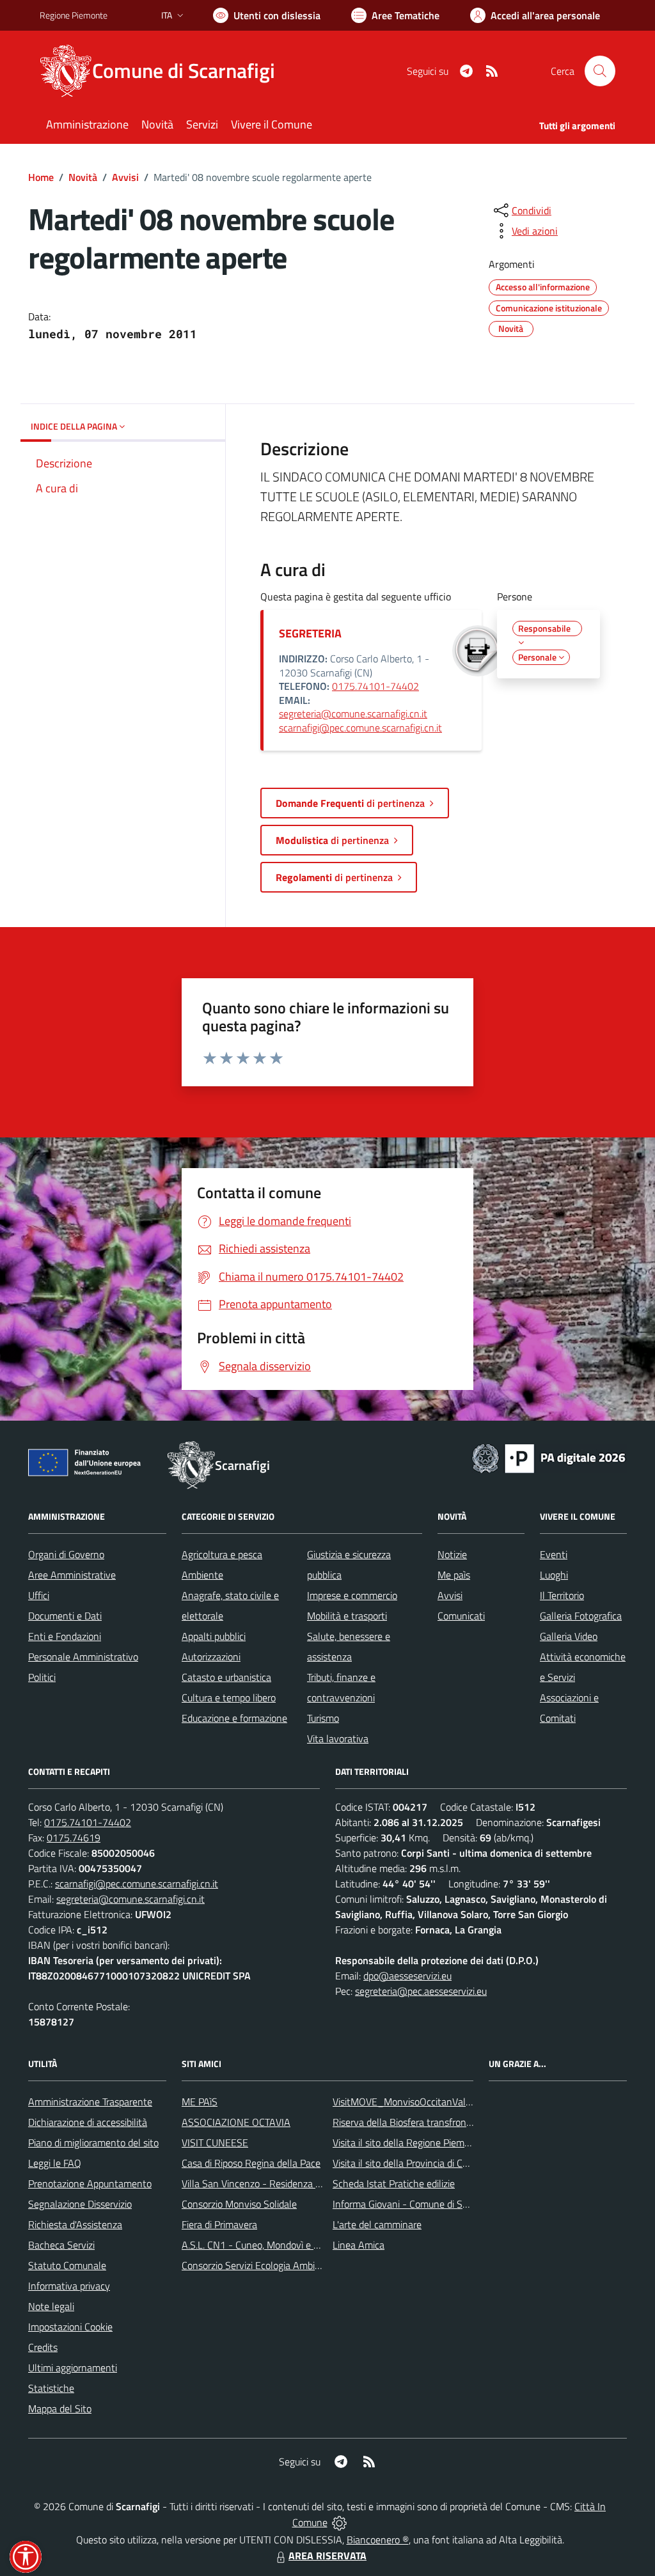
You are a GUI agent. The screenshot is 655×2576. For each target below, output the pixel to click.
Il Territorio (562, 1595)
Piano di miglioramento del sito (93, 2143)
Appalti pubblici (214, 1636)
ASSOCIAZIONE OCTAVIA (236, 2122)
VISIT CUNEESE (215, 2143)
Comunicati (461, 1616)
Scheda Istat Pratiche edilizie (394, 2183)
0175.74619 (74, 1838)
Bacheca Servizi (61, 2245)
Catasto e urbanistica (226, 1677)
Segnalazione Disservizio (80, 2204)
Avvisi (125, 177)
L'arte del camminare (377, 2224)
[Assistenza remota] (339, 2522)
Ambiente (202, 1575)
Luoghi (554, 1575)
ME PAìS (200, 2102)
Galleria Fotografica (581, 1616)
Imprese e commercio (352, 1595)
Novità (83, 177)
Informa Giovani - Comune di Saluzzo (411, 2204)
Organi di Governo (66, 1554)
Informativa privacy (69, 2286)
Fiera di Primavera (219, 2224)
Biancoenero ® (378, 2540)
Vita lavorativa (338, 1738)
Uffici (39, 1595)
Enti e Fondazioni (65, 1636)
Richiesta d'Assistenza (75, 2224)
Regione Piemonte (74, 15)
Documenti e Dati (65, 1616)
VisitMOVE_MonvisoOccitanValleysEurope (422, 2102)
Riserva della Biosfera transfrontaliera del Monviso (440, 2122)
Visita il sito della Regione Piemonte (408, 2143)
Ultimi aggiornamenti (73, 2368)
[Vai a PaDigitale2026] (549, 1457)
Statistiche (51, 2388)
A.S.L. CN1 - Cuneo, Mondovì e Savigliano (269, 2245)
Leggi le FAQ (55, 2163)
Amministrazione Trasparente (90, 2102)
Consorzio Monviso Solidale (239, 2204)
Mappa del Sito (60, 2408)
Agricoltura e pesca (222, 1554)
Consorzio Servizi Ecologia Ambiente (258, 2265)
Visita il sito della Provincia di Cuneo (408, 2163)
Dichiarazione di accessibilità (88, 2122)
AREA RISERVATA (327, 2556)
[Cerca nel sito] (600, 71)
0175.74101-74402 (375, 686)
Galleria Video (569, 1636)
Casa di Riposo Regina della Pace (251, 2163)
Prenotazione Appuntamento (90, 2183)
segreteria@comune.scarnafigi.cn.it (353, 714)
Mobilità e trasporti (347, 1616)
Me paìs (454, 1575)
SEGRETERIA (310, 633)
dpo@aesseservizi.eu (407, 1976)
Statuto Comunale (67, 2265)
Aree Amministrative (72, 1575)
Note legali (51, 2306)
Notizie (452, 1554)
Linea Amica (359, 2245)
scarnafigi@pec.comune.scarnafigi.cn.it (360, 728)
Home (41, 177)
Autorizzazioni (211, 1657)
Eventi (554, 1554)
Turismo (323, 1718)
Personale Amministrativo (83, 1657)
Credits (43, 2347)
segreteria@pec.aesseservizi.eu (421, 1991)
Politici (42, 1677)
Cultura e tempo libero (229, 1698)
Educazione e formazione (234, 1718)
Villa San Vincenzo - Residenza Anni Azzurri (274, 2183)
